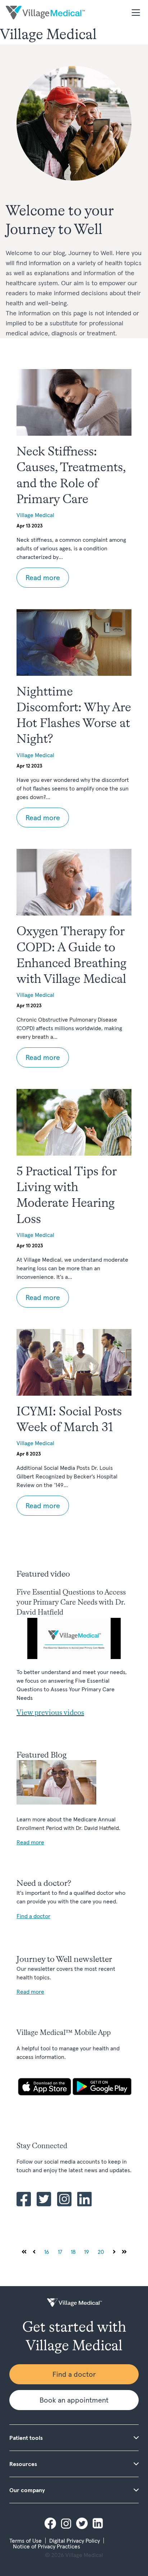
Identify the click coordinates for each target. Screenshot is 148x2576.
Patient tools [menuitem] (26, 2438)
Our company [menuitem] (27, 2490)
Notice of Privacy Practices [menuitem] (47, 2546)
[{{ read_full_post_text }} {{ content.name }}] (74, 402)
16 (47, 2252)
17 (60, 2252)
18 (73, 2252)
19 (87, 2252)
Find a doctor (74, 2374)
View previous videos (50, 1713)
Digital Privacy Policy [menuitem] (75, 2541)
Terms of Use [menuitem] (26, 2541)
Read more (43, 578)
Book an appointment (74, 2400)
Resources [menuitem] (23, 2464)
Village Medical (35, 515)
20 (101, 2252)
